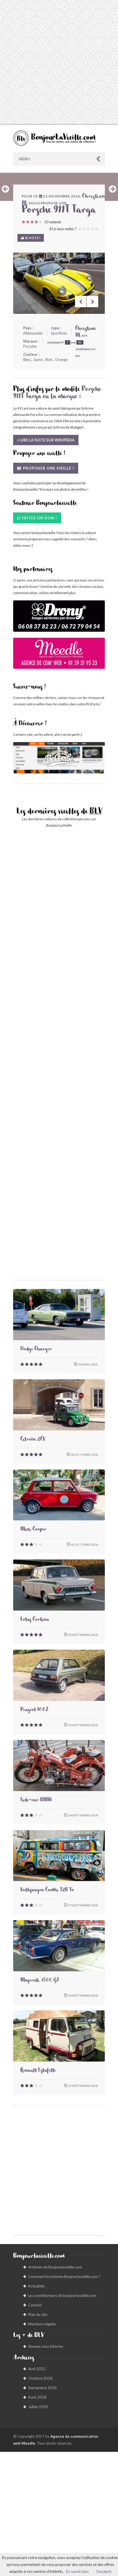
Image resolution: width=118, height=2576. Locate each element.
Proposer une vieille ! (48, 468)
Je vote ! (32, 238)
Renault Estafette (38, 2071)
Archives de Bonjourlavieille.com (55, 2267)
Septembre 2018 (42, 2388)
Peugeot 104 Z (34, 1710)
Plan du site (38, 2314)
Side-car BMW (36, 1801)
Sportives (59, 333)
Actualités (36, 2286)
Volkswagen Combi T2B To (47, 1891)
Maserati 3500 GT (40, 1981)
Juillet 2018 (38, 2407)
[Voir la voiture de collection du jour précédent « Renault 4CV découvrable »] (5, 189)
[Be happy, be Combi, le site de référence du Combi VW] (59, 758)
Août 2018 (37, 2397)
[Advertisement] (59, 62)
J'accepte (104, 2571)
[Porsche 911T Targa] (59, 283)
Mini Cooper (33, 1530)
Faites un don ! (39, 518)
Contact (35, 2305)
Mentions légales (42, 2324)
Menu (24, 159)
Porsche (30, 346)
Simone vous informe (46, 2346)
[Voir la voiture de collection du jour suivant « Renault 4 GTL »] (113, 189)
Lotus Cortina (35, 1620)
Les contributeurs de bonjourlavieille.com (62, 2295)
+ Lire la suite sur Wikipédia (46, 440)
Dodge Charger (36, 1350)
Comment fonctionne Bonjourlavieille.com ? (64, 2277)
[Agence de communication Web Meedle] (59, 656)
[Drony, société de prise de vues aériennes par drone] (59, 619)
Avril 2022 (37, 2369)
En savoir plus (77, 2571)
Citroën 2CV (33, 1440)
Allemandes (33, 333)
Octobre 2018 (40, 2378)
